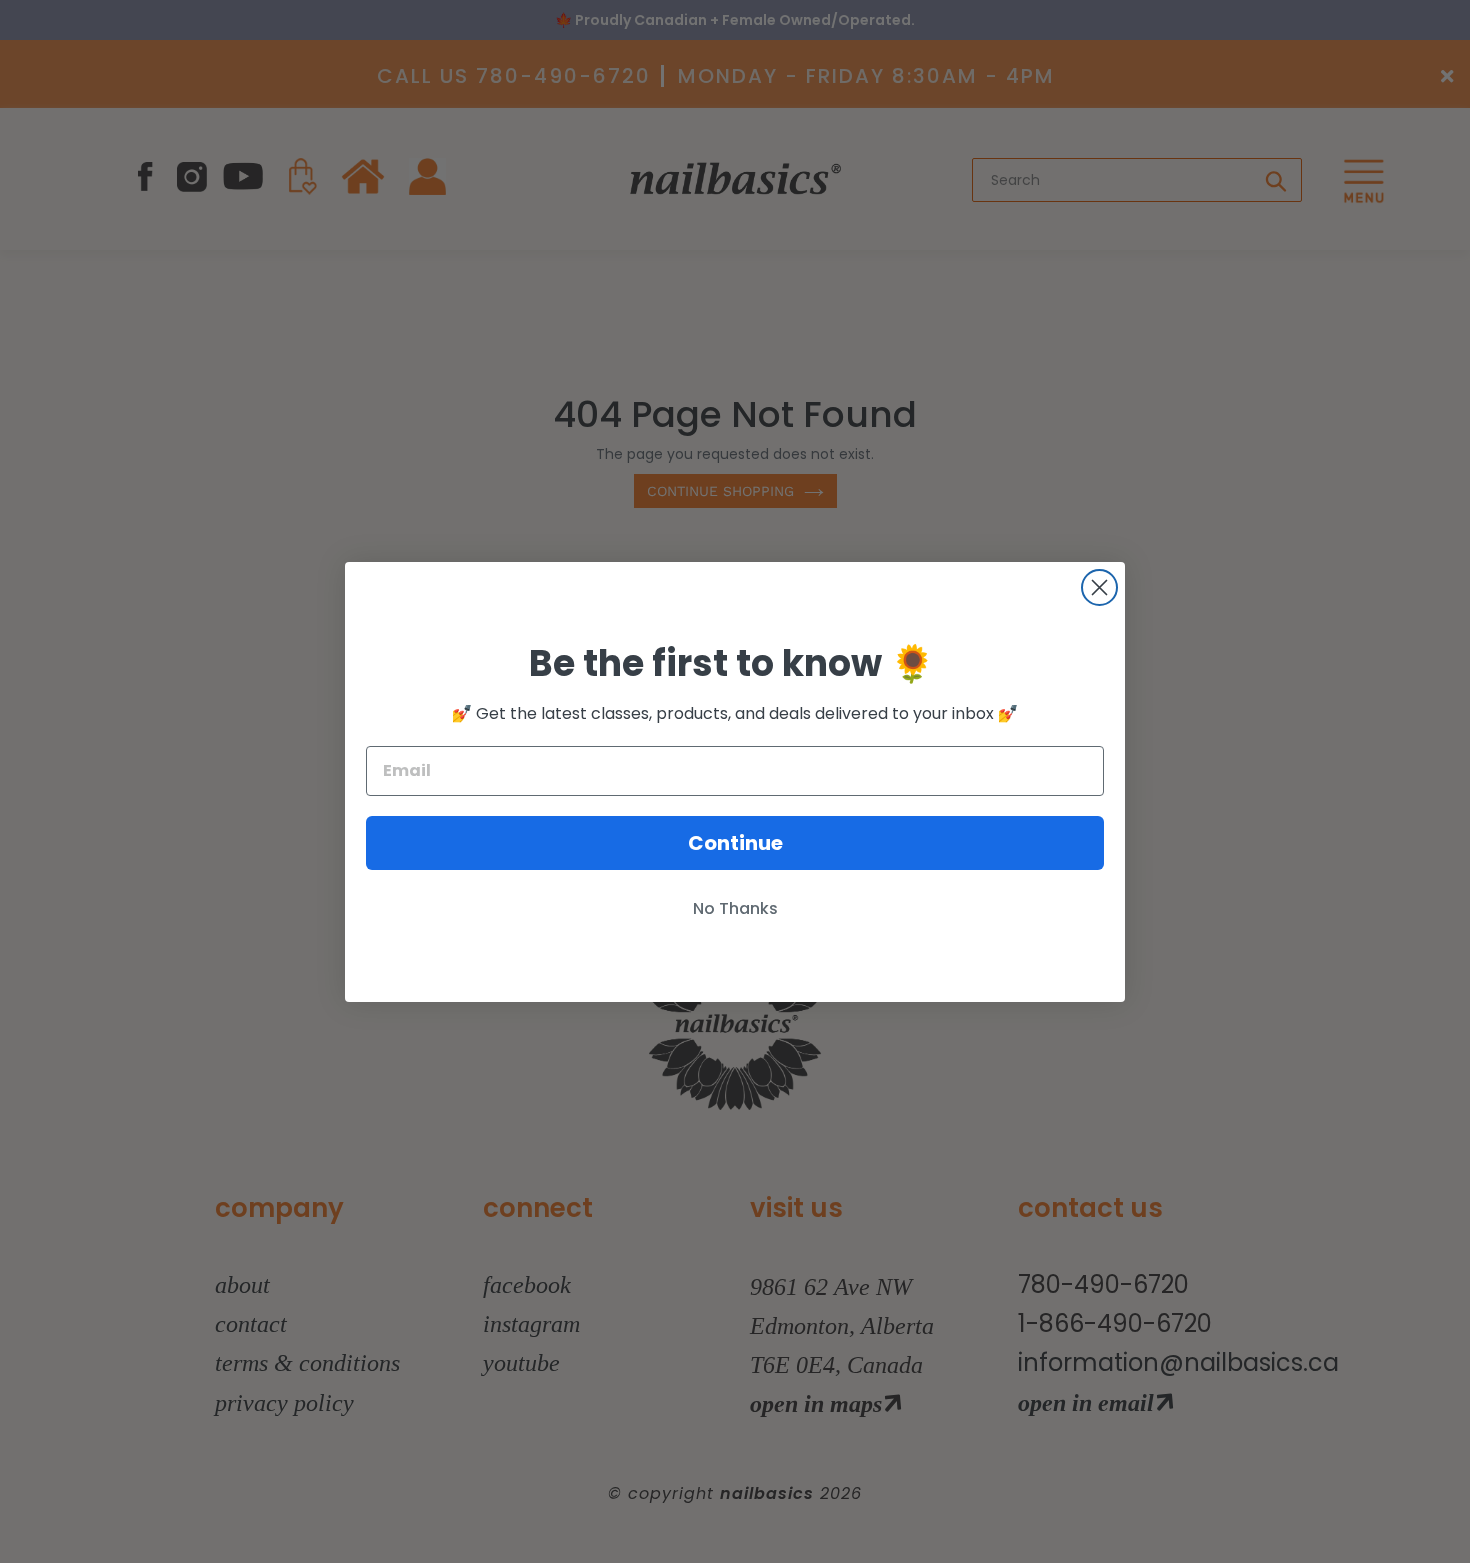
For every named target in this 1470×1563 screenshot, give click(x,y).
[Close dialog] (1099, 587)
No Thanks (735, 908)
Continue (735, 843)
